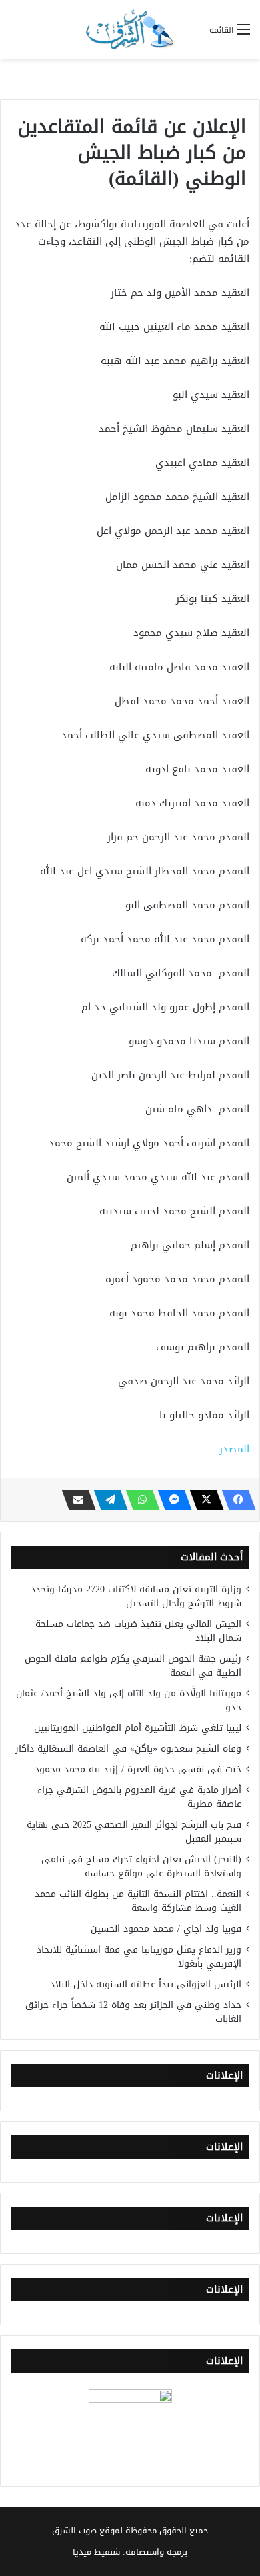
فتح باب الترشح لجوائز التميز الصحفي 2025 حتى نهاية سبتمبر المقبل (134, 1832)
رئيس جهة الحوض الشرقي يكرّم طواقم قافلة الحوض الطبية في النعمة (133, 1666)
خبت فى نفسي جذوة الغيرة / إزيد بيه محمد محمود (138, 1769)
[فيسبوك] (235, 1500)
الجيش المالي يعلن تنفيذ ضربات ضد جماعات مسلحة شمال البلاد (138, 1631)
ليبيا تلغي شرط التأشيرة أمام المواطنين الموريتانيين (138, 1728)
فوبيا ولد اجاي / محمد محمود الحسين (166, 1929)
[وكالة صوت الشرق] (130, 29)
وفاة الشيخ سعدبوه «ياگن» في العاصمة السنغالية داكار (128, 1749)
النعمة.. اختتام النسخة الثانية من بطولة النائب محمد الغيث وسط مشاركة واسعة (138, 1901)
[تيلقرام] (107, 1500)
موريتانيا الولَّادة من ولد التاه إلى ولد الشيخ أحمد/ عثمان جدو (129, 1700)
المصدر (234, 1449)
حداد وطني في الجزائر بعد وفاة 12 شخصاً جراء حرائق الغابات (133, 2012)
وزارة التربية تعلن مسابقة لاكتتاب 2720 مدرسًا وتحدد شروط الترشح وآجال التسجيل (136, 1596)
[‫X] (203, 1500)
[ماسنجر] (171, 1500)
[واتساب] (139, 1500)
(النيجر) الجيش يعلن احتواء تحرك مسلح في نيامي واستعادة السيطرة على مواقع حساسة (141, 1866)
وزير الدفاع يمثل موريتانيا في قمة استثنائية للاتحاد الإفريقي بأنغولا (139, 1957)
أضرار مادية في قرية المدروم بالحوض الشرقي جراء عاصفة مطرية (139, 1797)
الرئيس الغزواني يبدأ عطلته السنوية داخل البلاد (146, 1984)
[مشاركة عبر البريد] (75, 1500)
